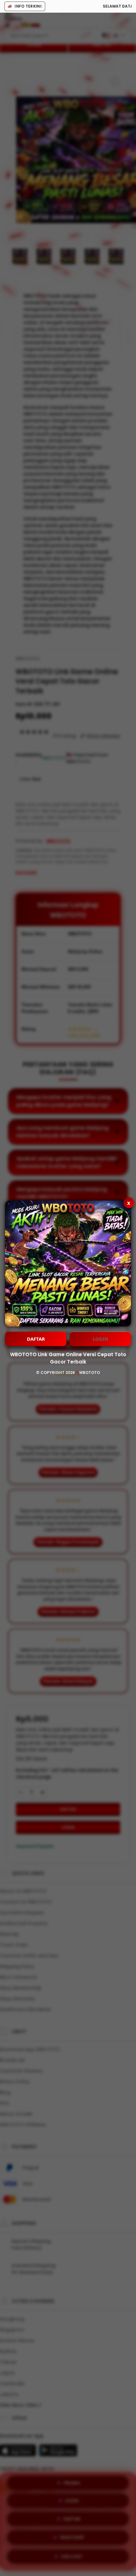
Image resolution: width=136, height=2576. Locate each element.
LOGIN (100, 1339)
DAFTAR (36, 1339)
